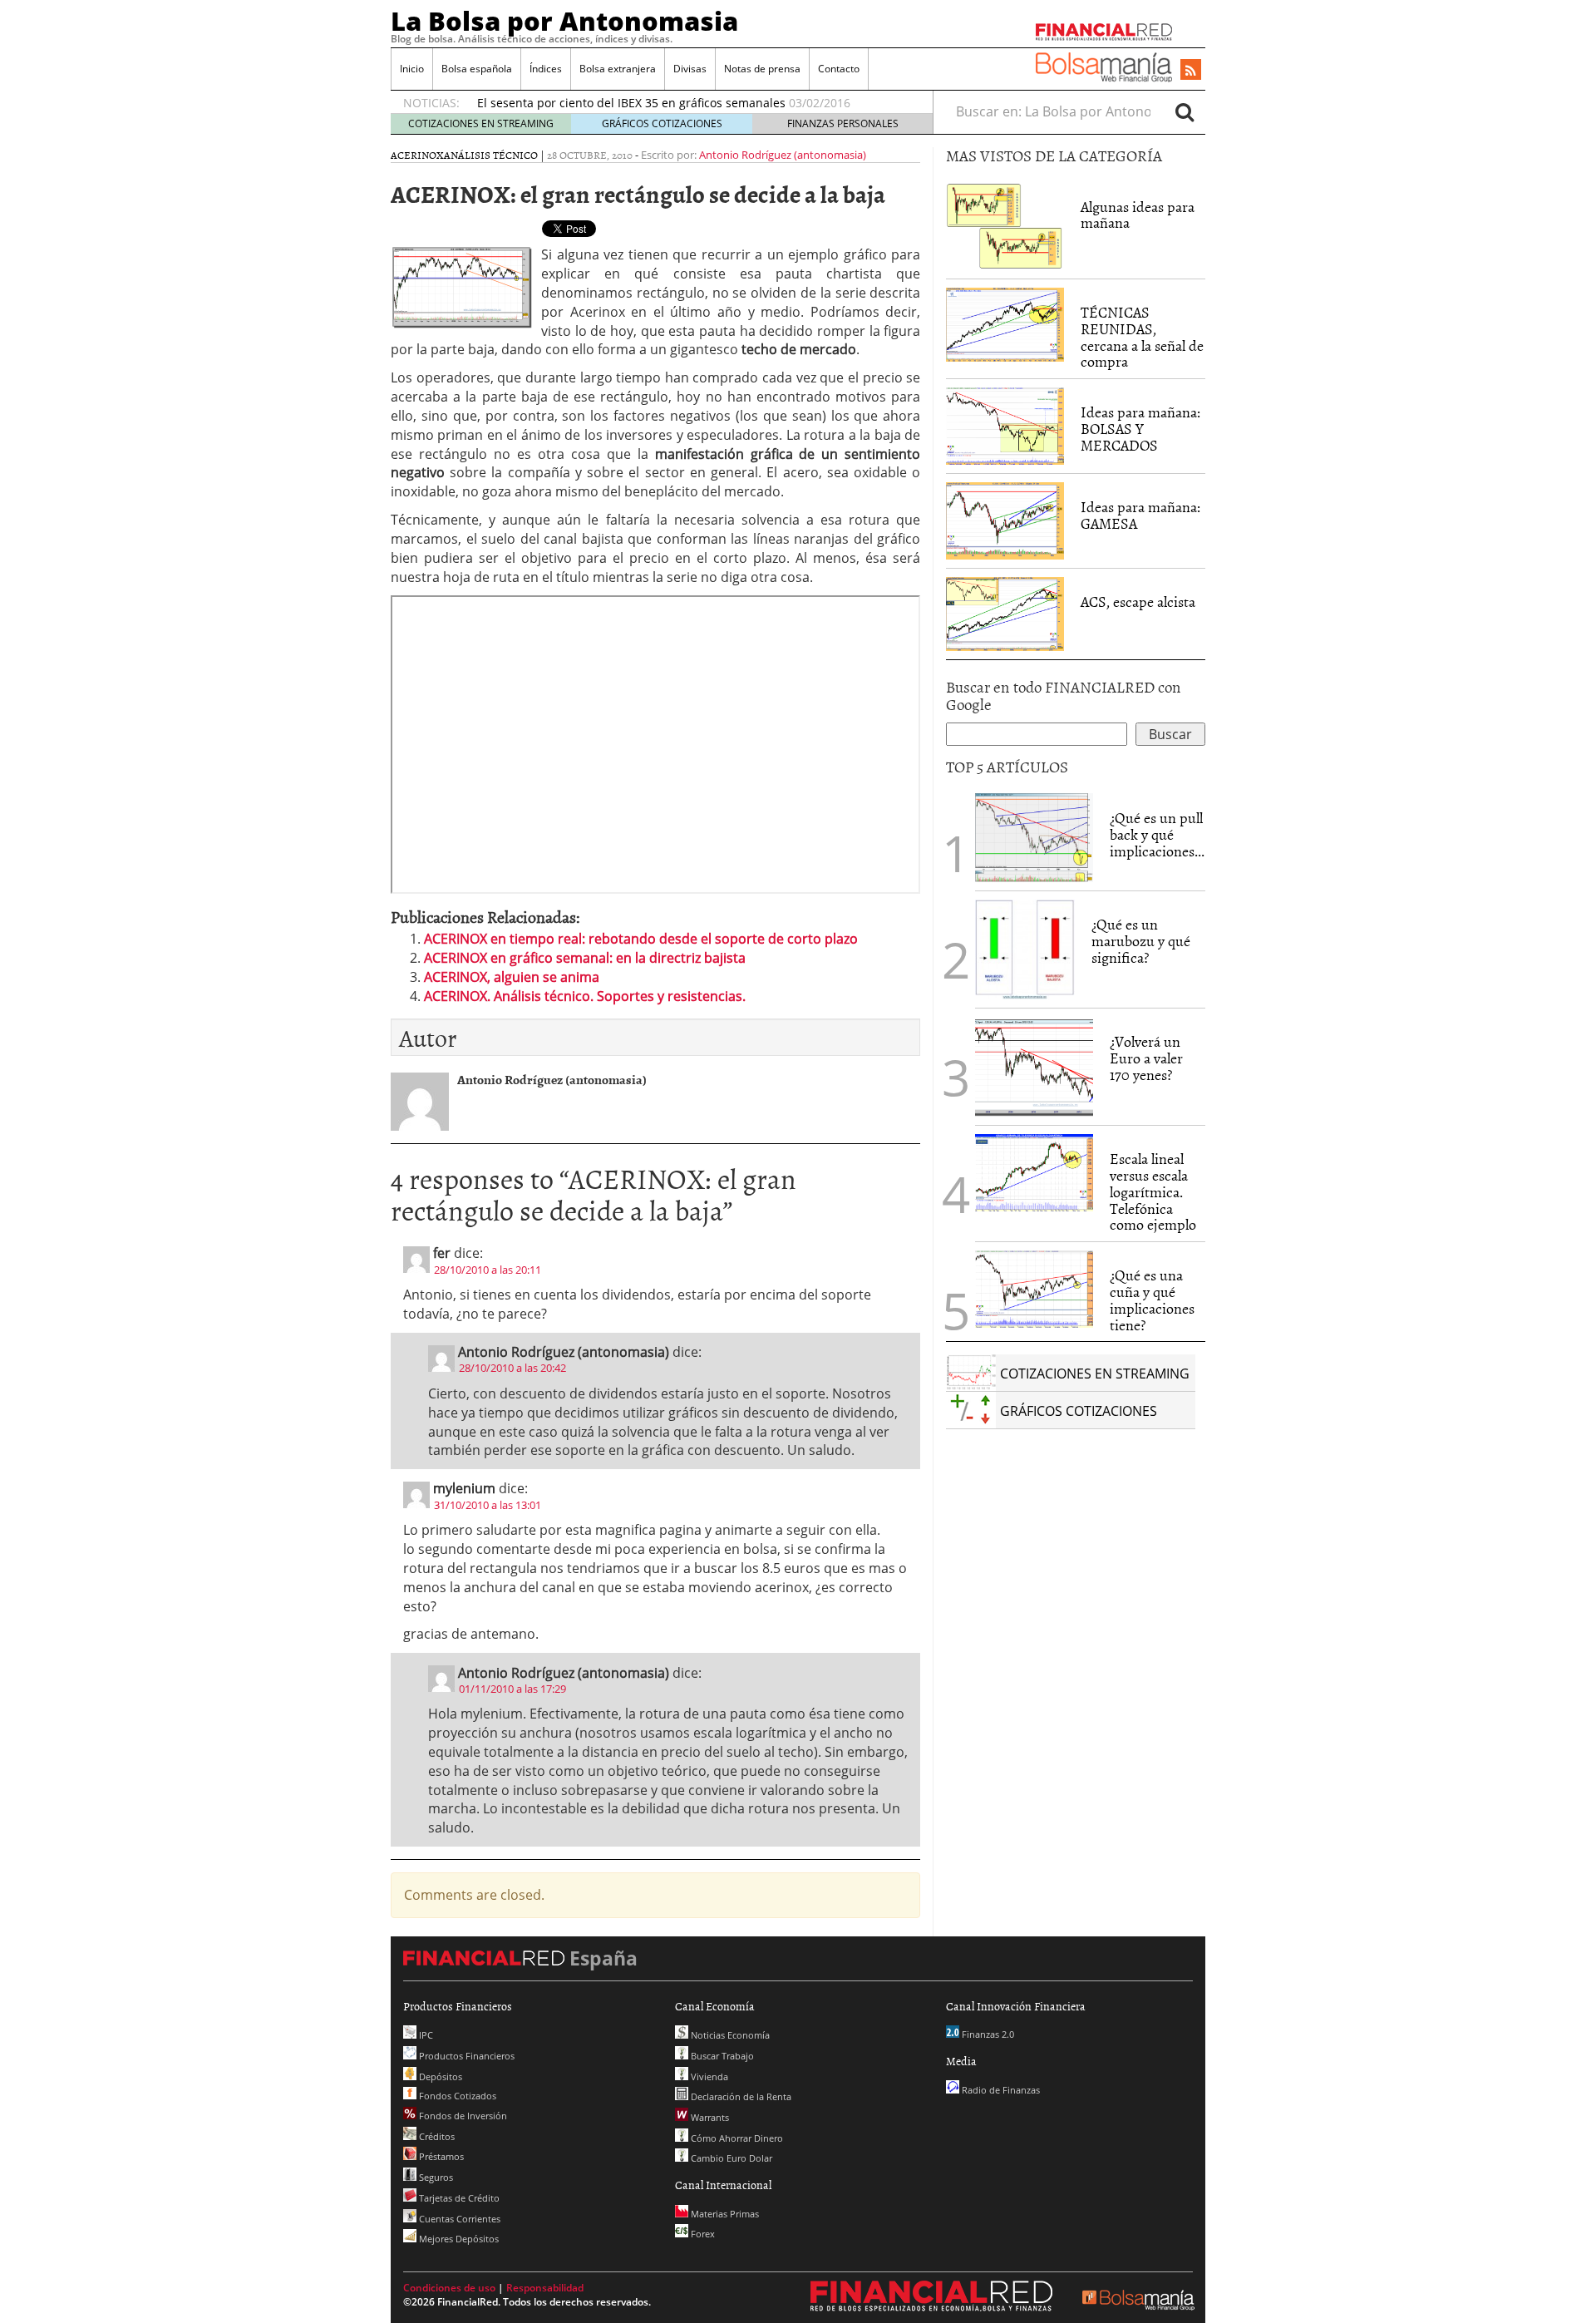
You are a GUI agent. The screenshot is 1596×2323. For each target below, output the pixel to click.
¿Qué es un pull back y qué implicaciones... (1157, 834)
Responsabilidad (545, 2288)
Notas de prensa (762, 69)
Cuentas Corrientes (458, 2219)
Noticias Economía (729, 2035)
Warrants (709, 2117)
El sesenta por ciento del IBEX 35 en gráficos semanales (631, 103)
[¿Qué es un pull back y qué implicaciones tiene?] (1034, 836)
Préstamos (440, 2156)
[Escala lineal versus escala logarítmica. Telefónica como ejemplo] (1034, 1171)
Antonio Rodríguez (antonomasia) (783, 155)
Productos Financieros (465, 2056)
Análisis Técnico (491, 155)
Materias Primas (724, 2214)
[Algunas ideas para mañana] (1005, 224)
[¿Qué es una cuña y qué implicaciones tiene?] (1034, 1288)
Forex (702, 2234)
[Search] (1185, 111)
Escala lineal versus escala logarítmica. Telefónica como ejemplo (1153, 1191)
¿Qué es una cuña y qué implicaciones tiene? (1152, 1300)
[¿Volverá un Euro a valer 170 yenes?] (1034, 1066)
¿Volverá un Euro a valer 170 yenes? (1146, 1058)
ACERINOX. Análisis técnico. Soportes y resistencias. (585, 996)
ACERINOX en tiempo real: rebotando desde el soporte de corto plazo (641, 939)
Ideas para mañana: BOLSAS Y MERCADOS (1140, 429)
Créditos (436, 2136)
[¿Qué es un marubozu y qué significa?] (1025, 949)
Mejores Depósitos (458, 2239)
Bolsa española (477, 69)
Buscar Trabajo (721, 2056)
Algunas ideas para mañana (1138, 215)
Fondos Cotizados (456, 2096)
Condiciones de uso (449, 2288)
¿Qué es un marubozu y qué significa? (1141, 941)
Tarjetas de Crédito (458, 2198)
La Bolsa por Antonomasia (564, 21)
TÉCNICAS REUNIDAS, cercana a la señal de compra (1142, 337)
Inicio (412, 69)
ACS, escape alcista (1138, 602)
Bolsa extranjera (618, 69)
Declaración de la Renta (740, 2096)
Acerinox (417, 155)
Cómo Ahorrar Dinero (736, 2138)
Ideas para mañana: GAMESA (1140, 515)
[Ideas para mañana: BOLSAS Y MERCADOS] (1005, 425)
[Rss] (1191, 71)
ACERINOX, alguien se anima (512, 977)
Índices (546, 69)
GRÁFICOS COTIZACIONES (662, 123)
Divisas (690, 69)
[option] (689, 103)
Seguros (435, 2177)
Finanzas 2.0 (987, 2034)
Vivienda (708, 2076)
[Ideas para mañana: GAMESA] (1005, 520)
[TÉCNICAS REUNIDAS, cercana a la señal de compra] (1005, 323)
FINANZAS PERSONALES (843, 123)
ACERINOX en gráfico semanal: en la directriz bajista (585, 958)
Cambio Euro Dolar (730, 2158)
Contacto (839, 69)
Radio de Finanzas (1000, 2090)
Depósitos (439, 2076)
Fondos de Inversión (462, 2116)
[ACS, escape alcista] (1005, 613)
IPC (425, 2035)
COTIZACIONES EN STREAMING (481, 123)
